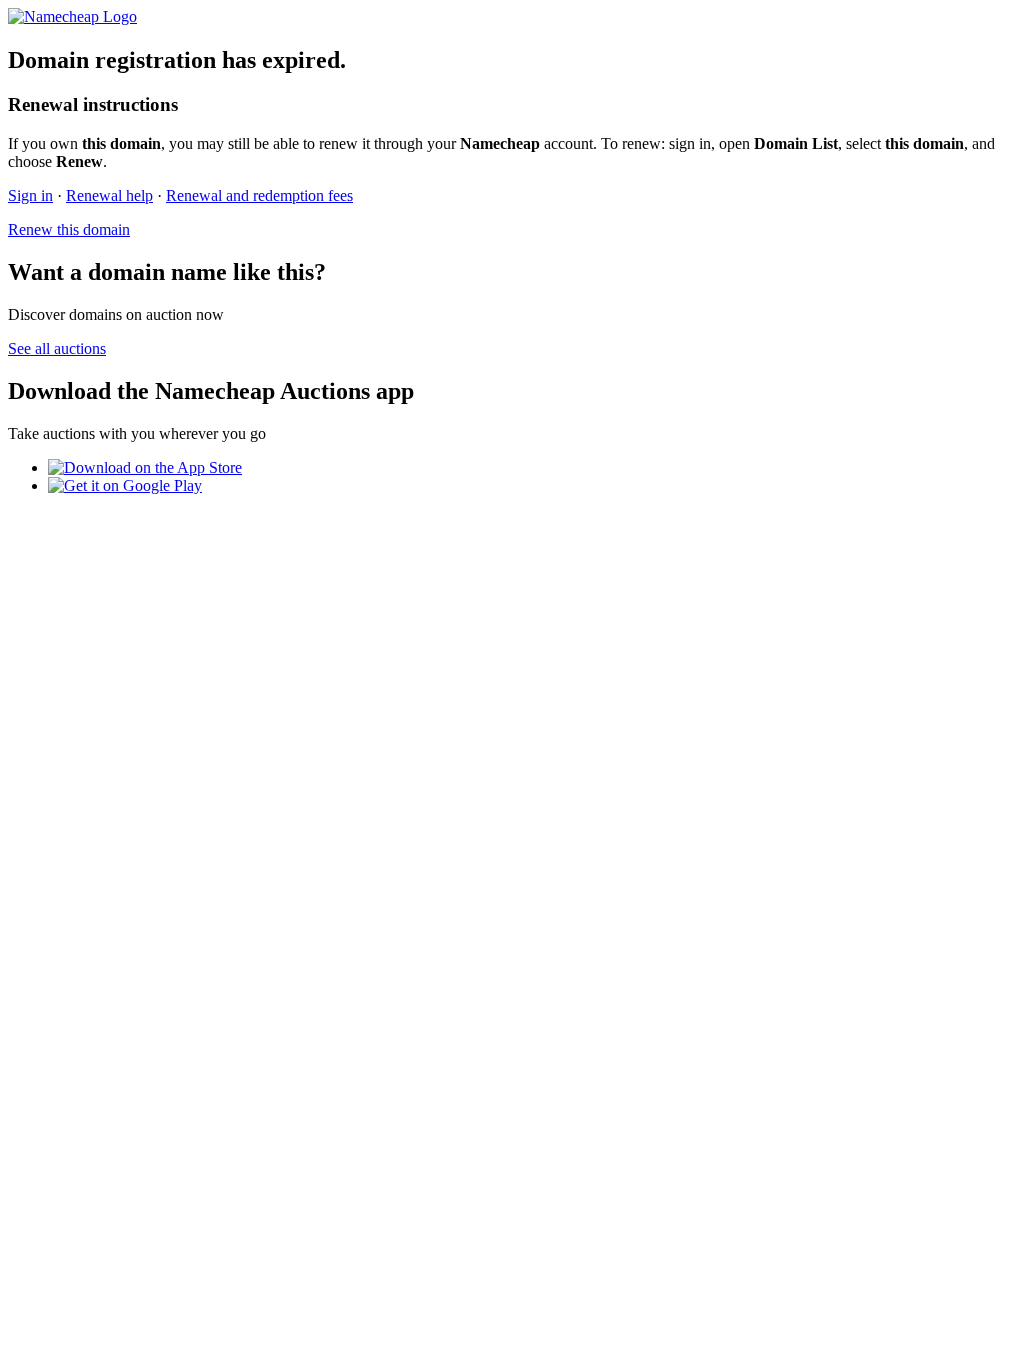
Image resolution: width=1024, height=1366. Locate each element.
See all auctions (57, 348)
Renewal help (109, 195)
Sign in (30, 195)
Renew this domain (69, 229)
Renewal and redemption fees (259, 195)
